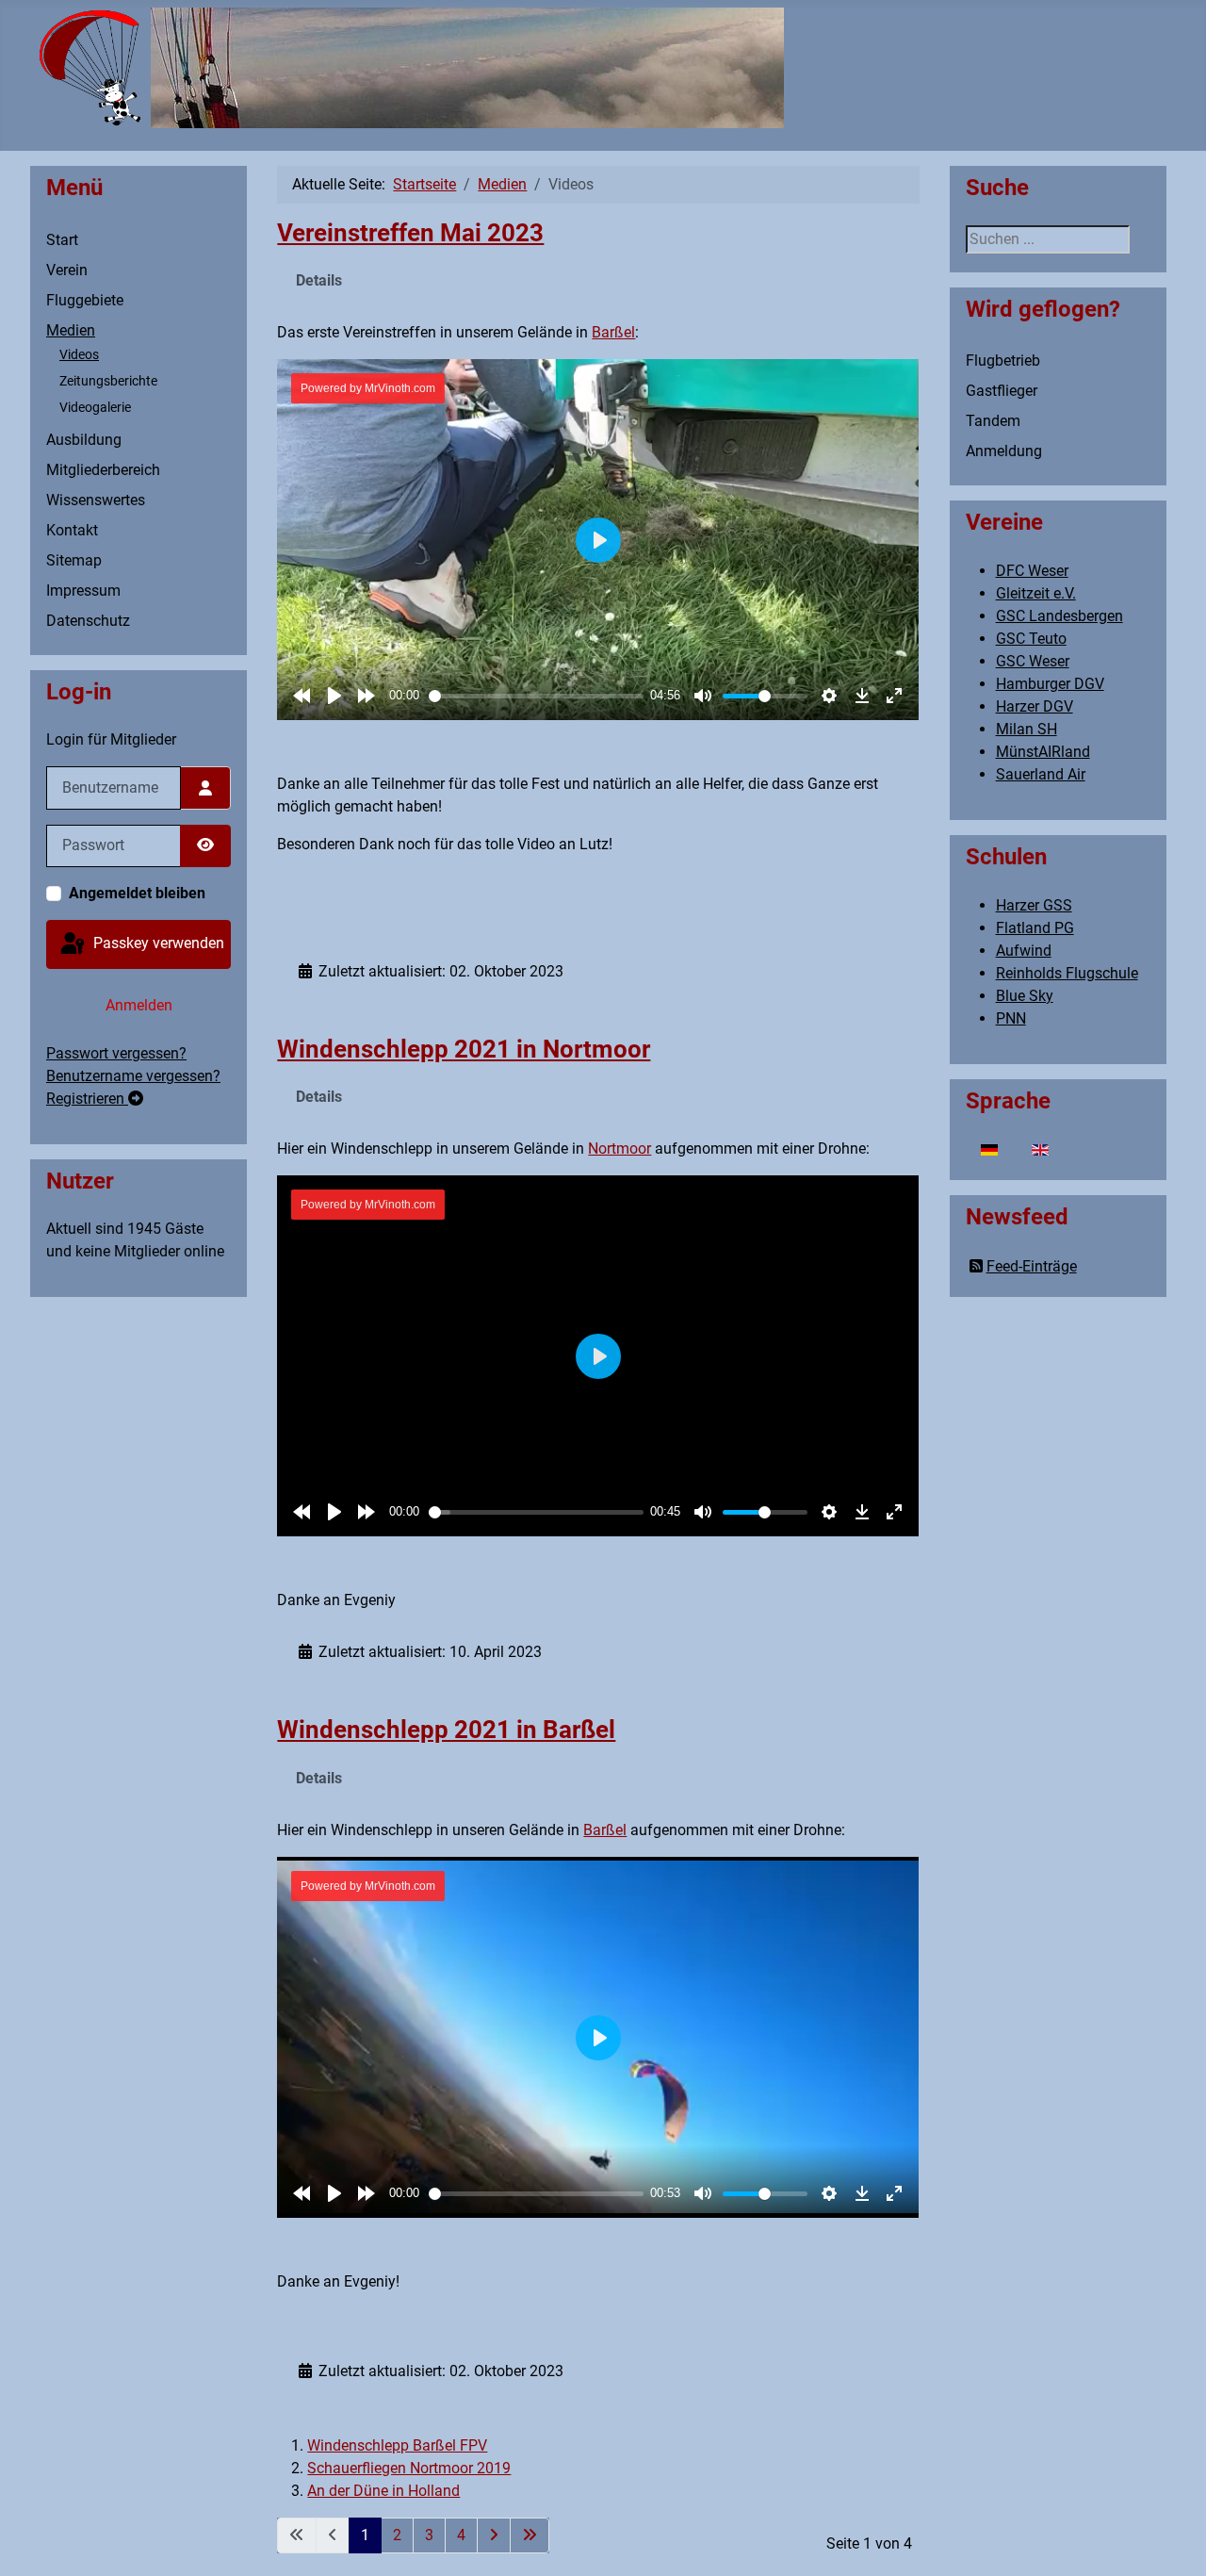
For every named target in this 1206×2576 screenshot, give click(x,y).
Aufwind (1024, 951)
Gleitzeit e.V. (1036, 593)
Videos (79, 354)
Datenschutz (88, 621)
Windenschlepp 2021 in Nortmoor (464, 1049)
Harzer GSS (1034, 905)
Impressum (83, 591)
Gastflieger (1002, 391)
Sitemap (74, 560)
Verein (67, 270)
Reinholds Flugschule (1067, 973)
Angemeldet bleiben (137, 893)
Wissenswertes (96, 500)
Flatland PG (1035, 928)
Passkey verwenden (157, 943)
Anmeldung (1004, 451)
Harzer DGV (1035, 706)
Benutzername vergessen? (133, 1076)
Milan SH (1027, 729)
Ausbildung (84, 440)
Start (62, 240)
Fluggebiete (85, 300)
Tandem (993, 421)
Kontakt (72, 530)
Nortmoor (619, 1149)
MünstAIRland (1043, 752)
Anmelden (139, 1005)
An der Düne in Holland (383, 2491)
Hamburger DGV (1050, 684)
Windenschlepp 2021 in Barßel (446, 1730)
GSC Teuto (1031, 639)
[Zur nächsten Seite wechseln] (494, 2535)
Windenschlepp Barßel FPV (397, 2445)
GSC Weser (1033, 661)
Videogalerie (95, 407)
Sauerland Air (1041, 774)
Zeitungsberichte (108, 381)
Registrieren (87, 1099)
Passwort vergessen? (116, 1053)
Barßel (613, 332)
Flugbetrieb (1003, 361)
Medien (71, 330)
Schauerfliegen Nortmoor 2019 (409, 2468)
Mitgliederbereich (103, 470)
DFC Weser (1032, 571)
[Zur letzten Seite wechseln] (530, 2535)
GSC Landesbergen (1059, 616)
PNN (1011, 1018)
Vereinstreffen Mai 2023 (410, 233)
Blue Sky (1025, 996)
